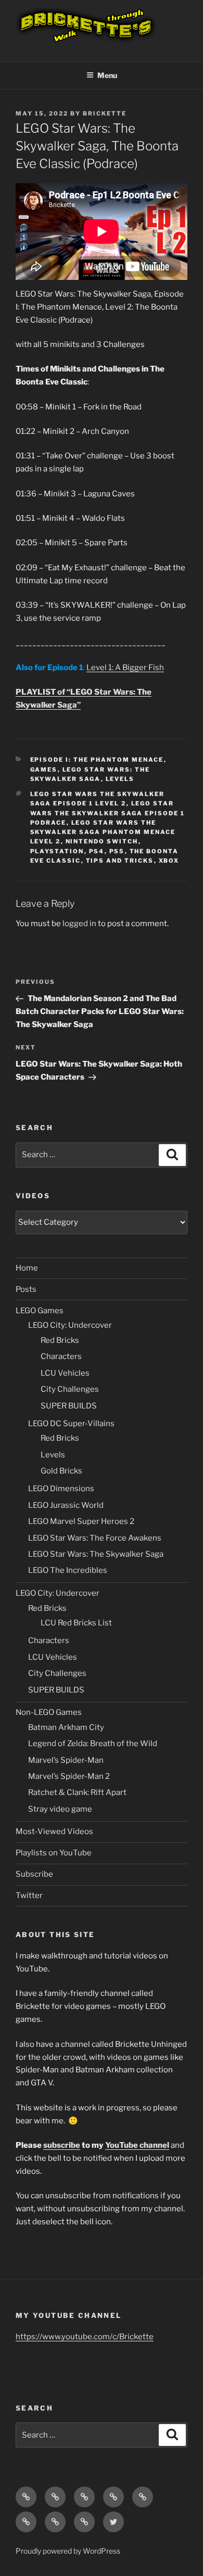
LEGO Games (40, 1311)
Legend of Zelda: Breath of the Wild (93, 1744)
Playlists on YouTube (54, 1853)
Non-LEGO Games (49, 1712)
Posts (26, 1289)
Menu (107, 75)
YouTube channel (137, 2145)
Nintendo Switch (102, 841)
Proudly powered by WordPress (68, 2551)
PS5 (117, 851)
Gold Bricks (61, 1471)
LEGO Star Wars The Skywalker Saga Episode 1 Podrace (108, 813)
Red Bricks (60, 1340)
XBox (169, 861)
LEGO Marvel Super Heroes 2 (81, 1521)
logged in (79, 924)
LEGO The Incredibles (68, 1570)
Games (44, 770)
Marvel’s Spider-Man (66, 1760)
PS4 (97, 851)
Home (27, 1268)
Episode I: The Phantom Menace (97, 760)
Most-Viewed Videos (54, 1831)
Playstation (57, 851)
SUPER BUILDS (69, 1406)
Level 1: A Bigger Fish (125, 668)
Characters (61, 1356)
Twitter (29, 1895)
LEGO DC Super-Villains (71, 1424)
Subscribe (34, 1874)
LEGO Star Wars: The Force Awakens (95, 1538)
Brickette (105, 113)
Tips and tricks (120, 861)
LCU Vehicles (65, 1373)
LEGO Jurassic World (66, 1505)
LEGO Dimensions (61, 1489)
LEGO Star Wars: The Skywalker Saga (96, 1554)
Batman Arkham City (66, 1727)
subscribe (62, 2145)
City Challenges (70, 1389)
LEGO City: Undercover (70, 1325)
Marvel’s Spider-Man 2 (69, 1776)
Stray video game (60, 1809)
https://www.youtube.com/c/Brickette (85, 2337)
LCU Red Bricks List (76, 1623)
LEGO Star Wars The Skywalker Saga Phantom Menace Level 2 (103, 832)
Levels (120, 779)
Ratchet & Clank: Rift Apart (77, 1792)
